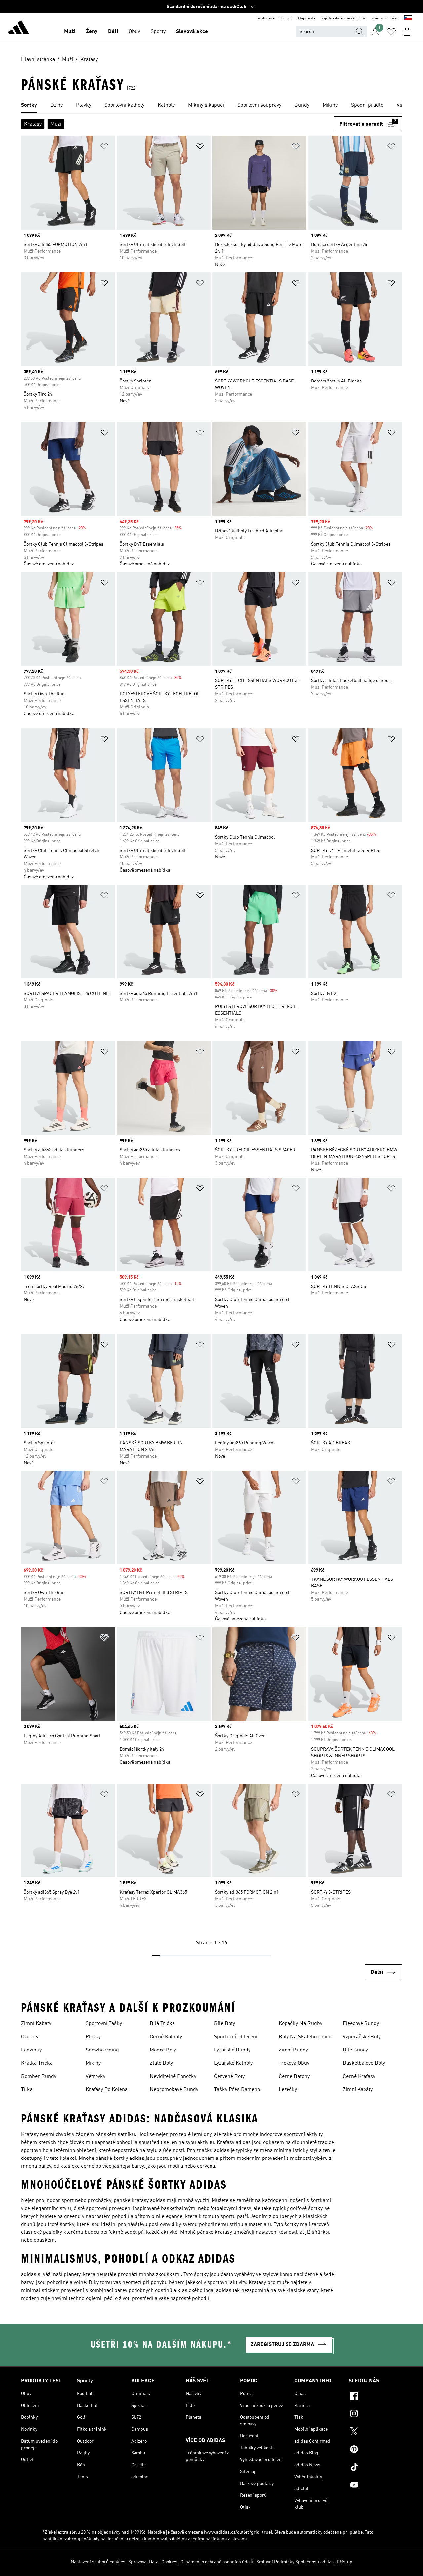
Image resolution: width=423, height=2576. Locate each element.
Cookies (169, 2562)
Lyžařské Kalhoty (233, 2063)
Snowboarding (102, 2050)
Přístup (345, 2562)
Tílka (27, 2090)
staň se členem (385, 18)
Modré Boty (163, 2050)
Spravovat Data (143, 2562)
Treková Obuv (294, 2063)
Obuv (134, 32)
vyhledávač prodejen (275, 18)
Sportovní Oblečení (236, 2037)
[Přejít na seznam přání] (391, 32)
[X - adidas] (375, 2432)
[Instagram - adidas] (375, 2414)
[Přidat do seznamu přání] (104, 147)
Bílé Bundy (355, 2050)
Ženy (92, 32)
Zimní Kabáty (36, 2024)
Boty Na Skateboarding (305, 2037)
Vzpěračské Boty (362, 2037)
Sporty (158, 32)
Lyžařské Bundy (232, 2050)
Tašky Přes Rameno (237, 2090)
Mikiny (93, 2063)
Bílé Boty (225, 2024)
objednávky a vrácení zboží (344, 18)
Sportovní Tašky (104, 2024)
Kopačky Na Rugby (300, 2024)
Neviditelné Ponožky (173, 2077)
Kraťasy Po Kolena (107, 2090)
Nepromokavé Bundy (174, 2090)
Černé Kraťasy (359, 2077)
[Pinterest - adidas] (375, 2450)
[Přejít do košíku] (407, 32)
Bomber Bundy (39, 2077)
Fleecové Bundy (361, 2024)
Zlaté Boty (161, 2063)
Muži (70, 32)
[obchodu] (19, 28)
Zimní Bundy (293, 2050)
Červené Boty (229, 2077)
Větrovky (96, 2077)
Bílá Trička (162, 2024)
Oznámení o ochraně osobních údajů (217, 2562)
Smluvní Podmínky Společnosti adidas (295, 2562)
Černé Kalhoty (166, 2037)
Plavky (93, 2037)
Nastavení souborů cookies (98, 2562)
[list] (211, 106)
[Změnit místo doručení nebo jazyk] (408, 18)
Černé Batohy (294, 2077)
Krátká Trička (37, 2063)
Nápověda (307, 18)
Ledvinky (31, 2050)
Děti (113, 32)
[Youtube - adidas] (375, 2486)
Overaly (30, 2037)
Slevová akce (192, 32)
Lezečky (288, 2090)
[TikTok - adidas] (375, 2468)
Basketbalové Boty (364, 2063)
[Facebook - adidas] (375, 2397)
